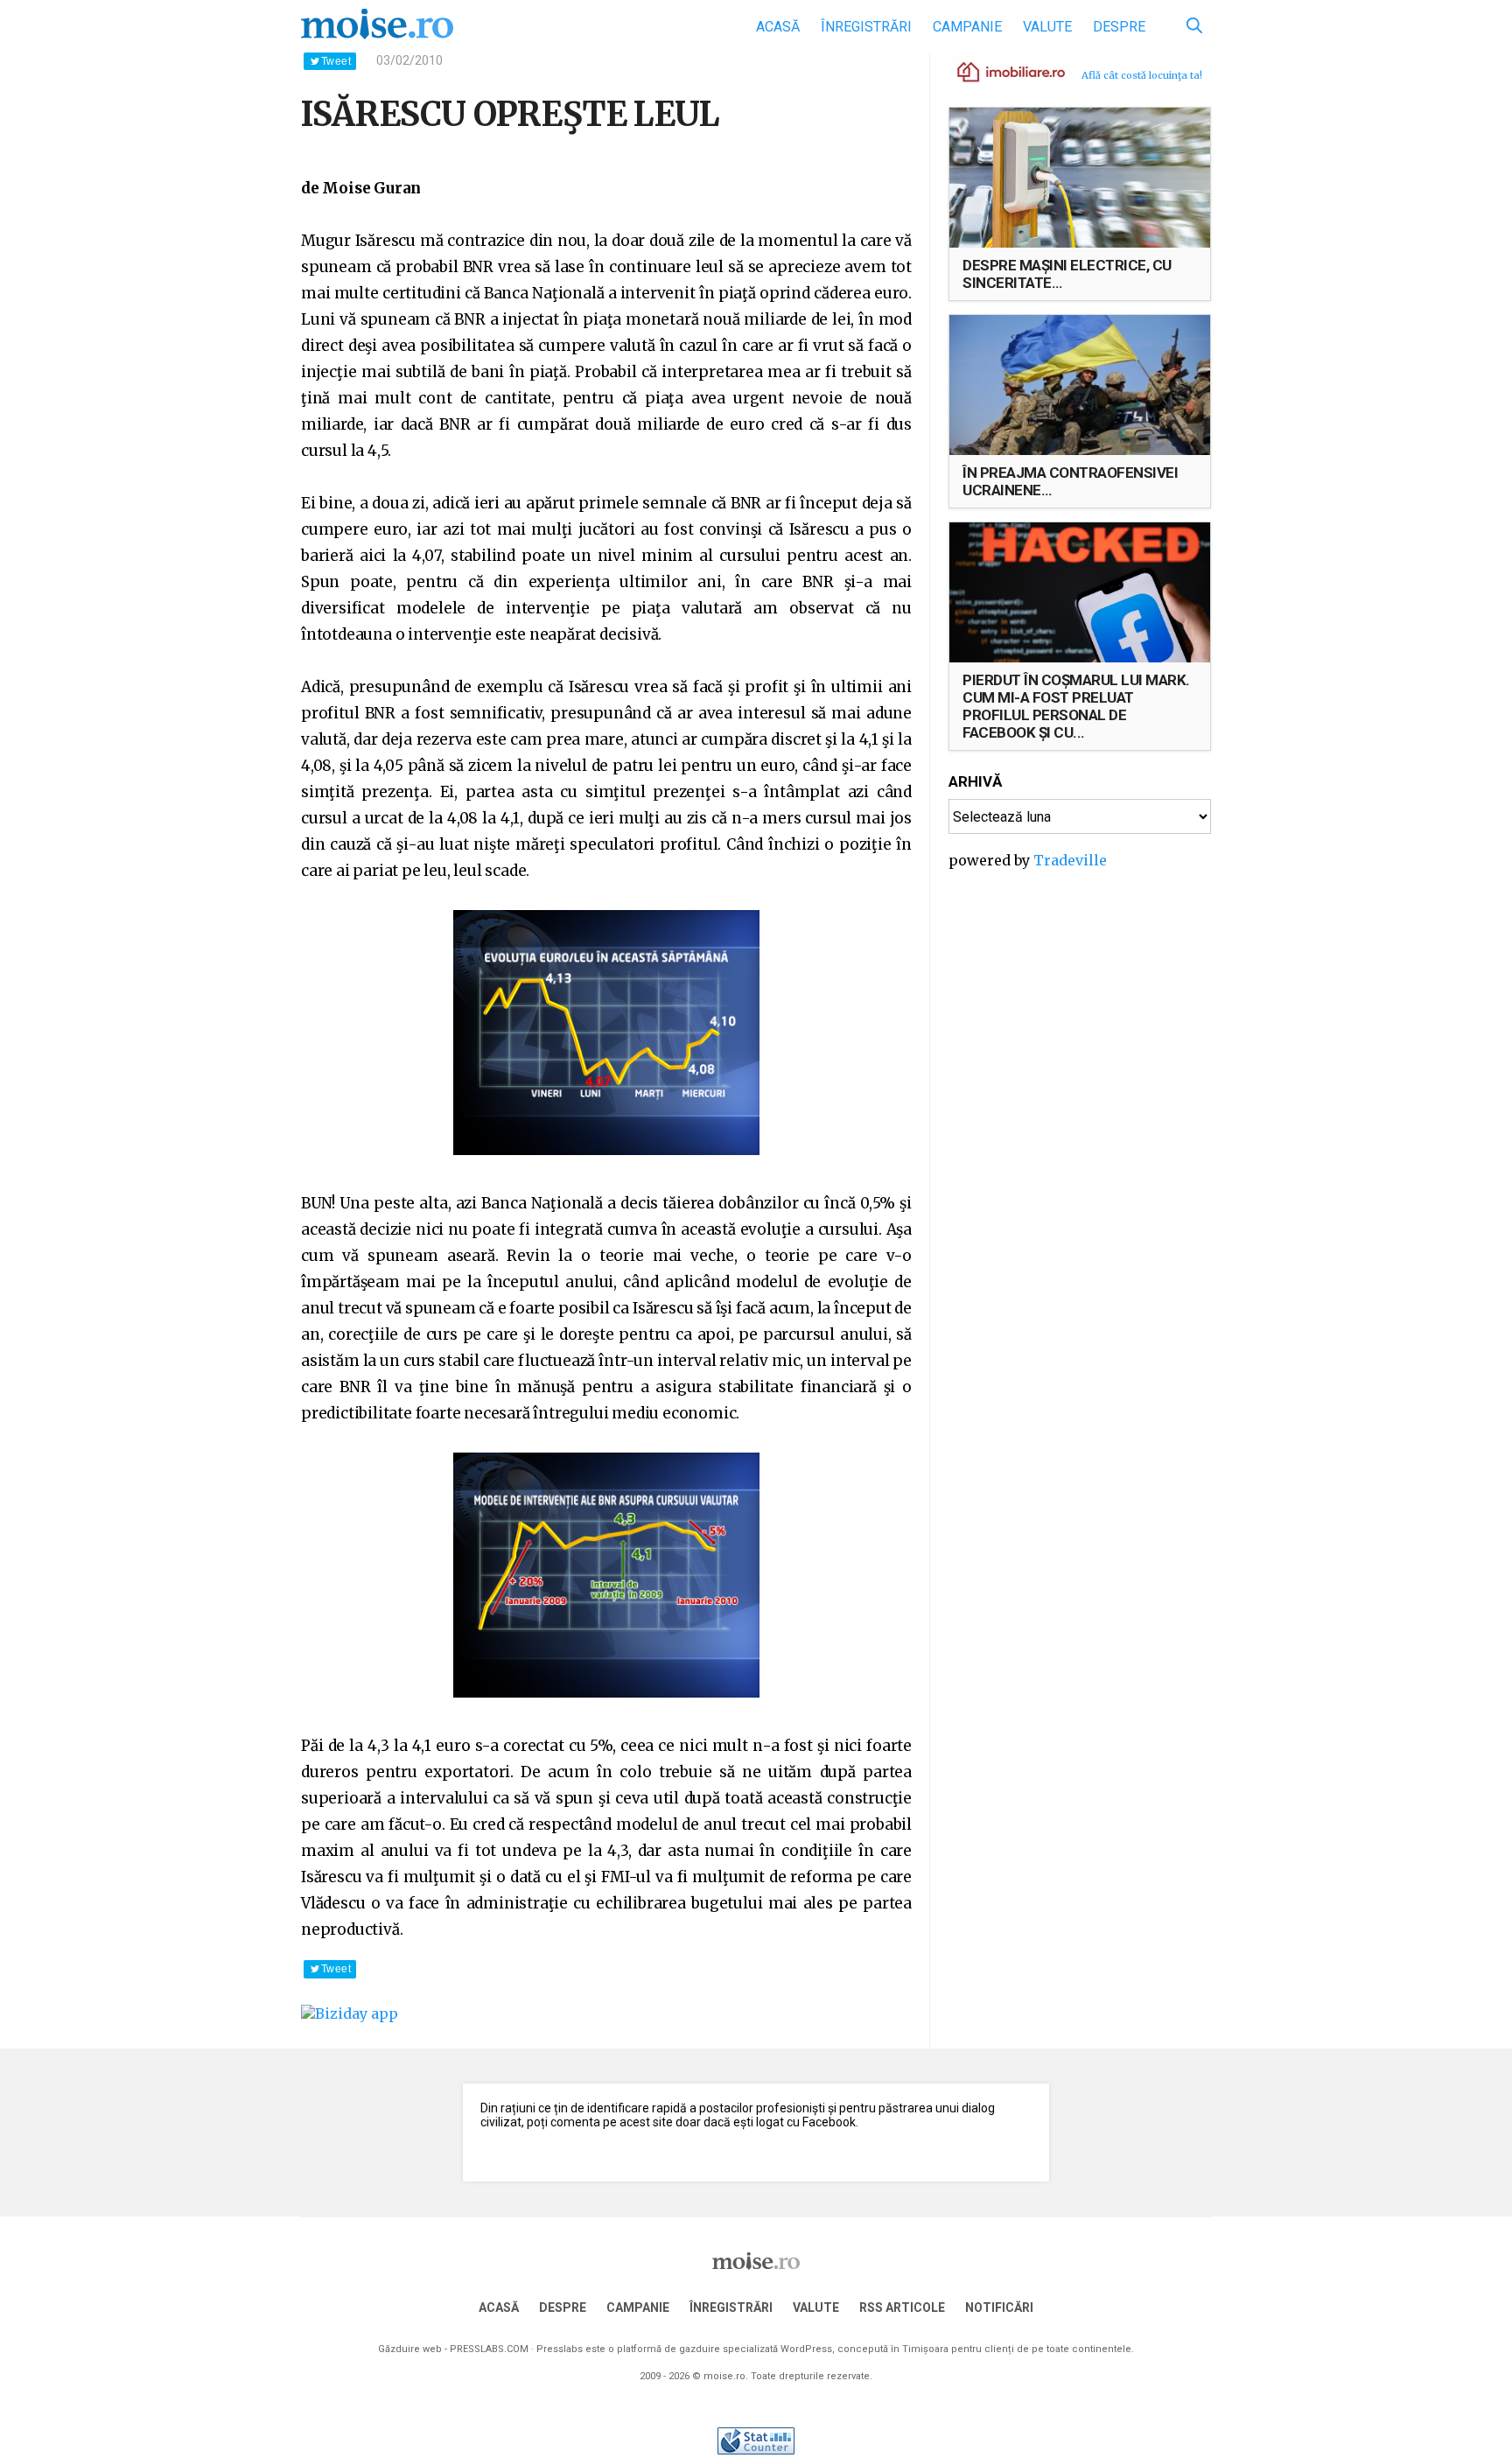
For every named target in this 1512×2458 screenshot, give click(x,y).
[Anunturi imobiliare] (1001, 71)
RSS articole (902, 2307)
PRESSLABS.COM (489, 2349)
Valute (1047, 27)
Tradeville (1070, 860)
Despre (1119, 27)
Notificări (999, 2307)
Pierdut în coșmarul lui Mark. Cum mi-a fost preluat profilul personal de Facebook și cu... (1076, 706)
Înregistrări (866, 27)
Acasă (778, 27)
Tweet (336, 61)
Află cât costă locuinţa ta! (1142, 75)
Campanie (967, 27)
